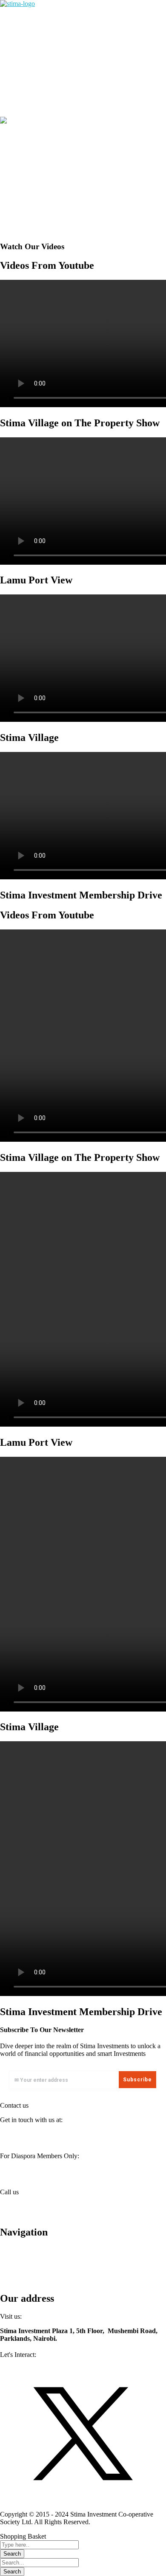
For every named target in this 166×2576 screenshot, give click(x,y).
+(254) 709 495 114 (27, 2214)
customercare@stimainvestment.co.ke (83, 2138)
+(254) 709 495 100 (27, 2206)
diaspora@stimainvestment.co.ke (72, 2174)
